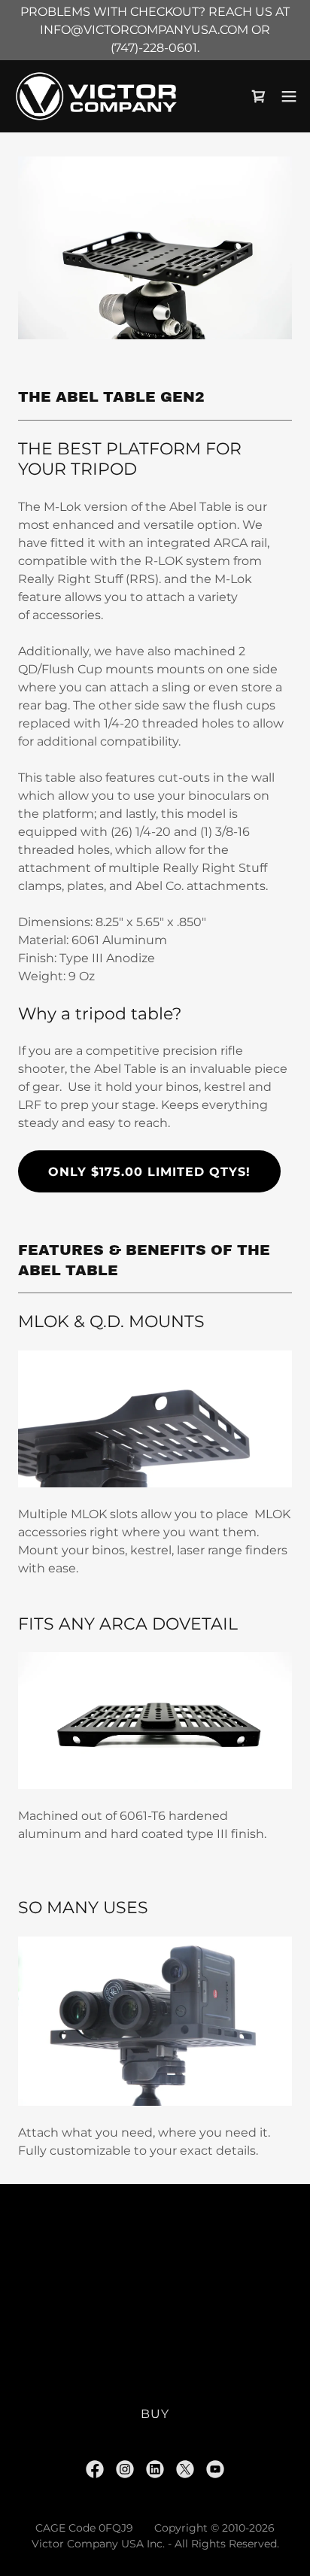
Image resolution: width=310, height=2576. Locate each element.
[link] (96, 96)
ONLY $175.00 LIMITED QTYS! (149, 1172)
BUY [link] (155, 2414)
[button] (289, 96)
